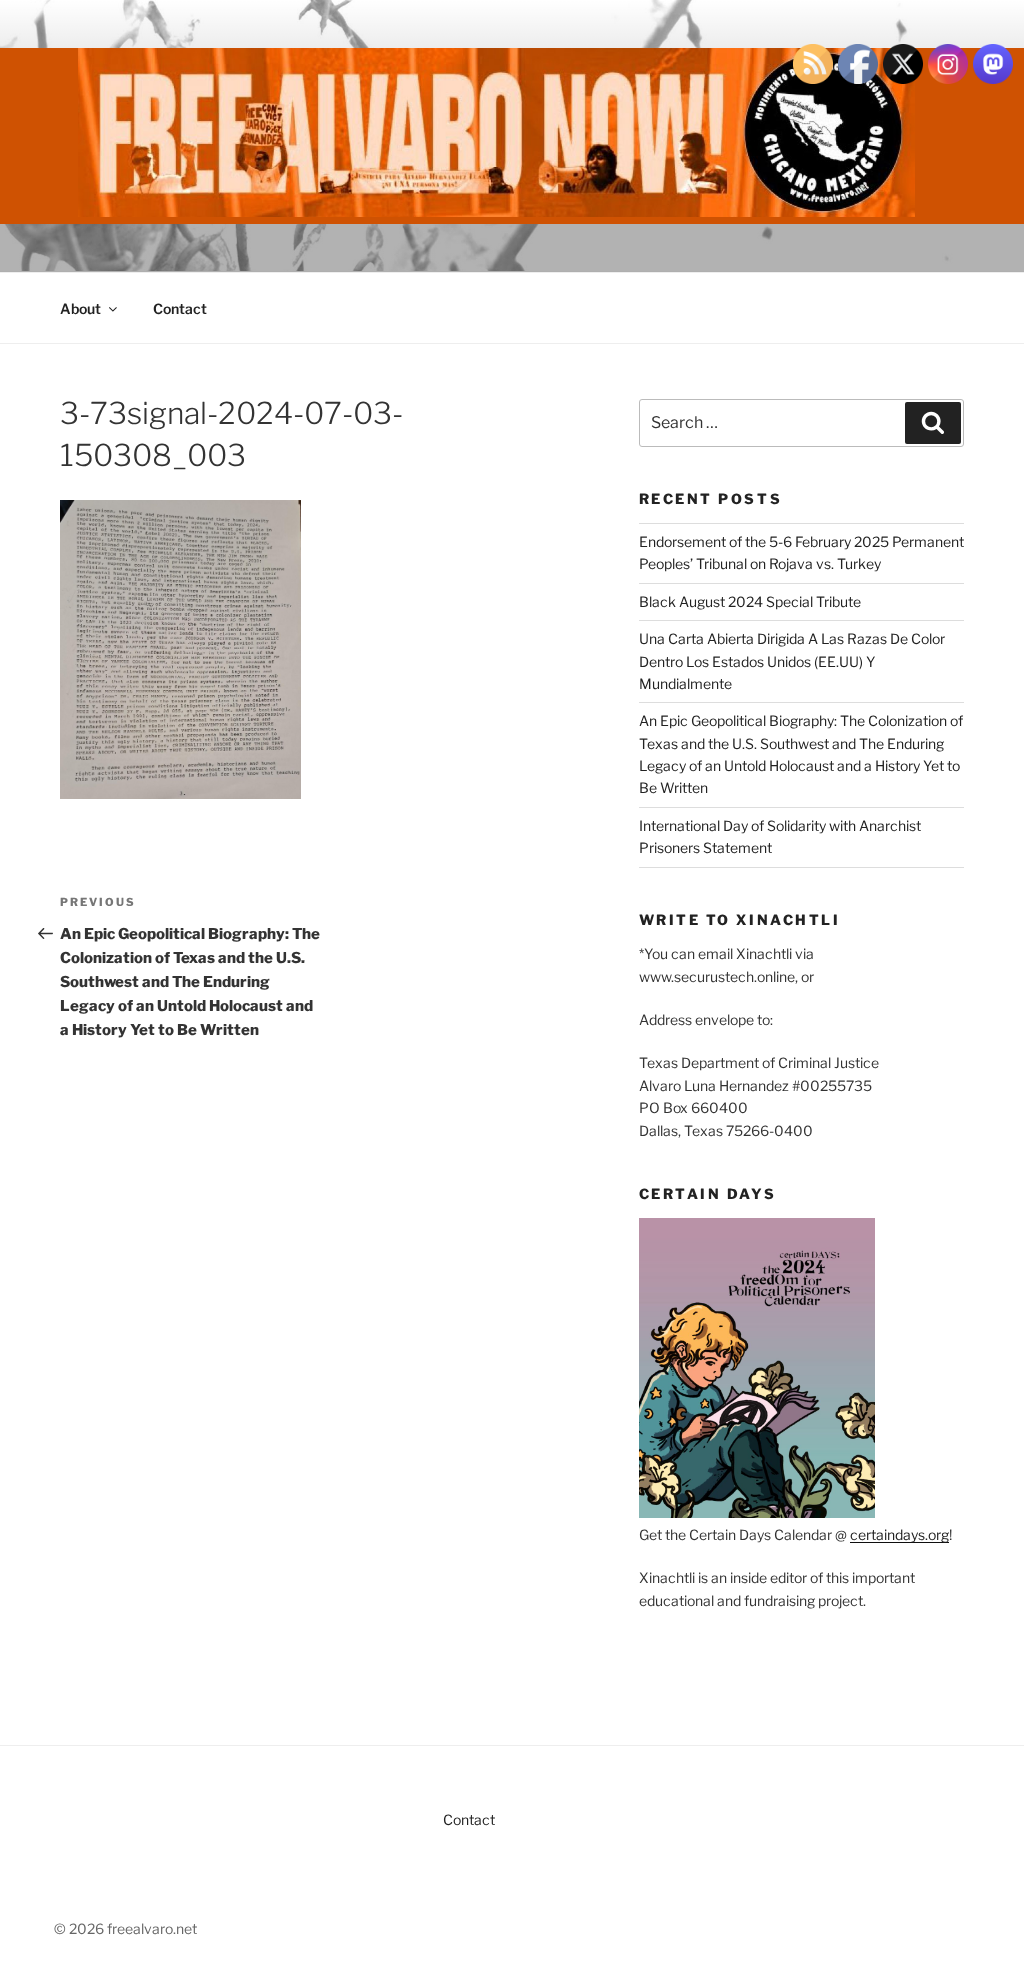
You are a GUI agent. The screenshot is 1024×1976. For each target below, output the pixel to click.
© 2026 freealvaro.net (125, 1928)
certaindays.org (899, 1534)
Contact (180, 308)
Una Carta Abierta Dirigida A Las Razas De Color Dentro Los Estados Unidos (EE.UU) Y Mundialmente (792, 661)
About (80, 308)
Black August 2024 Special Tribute (750, 601)
